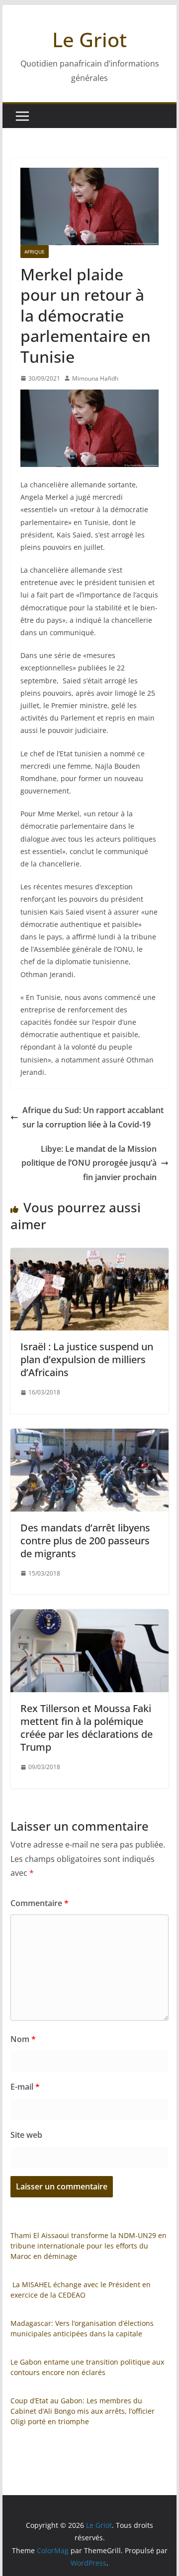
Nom (23, 2039)
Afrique (35, 252)
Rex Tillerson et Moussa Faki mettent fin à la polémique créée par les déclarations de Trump (87, 1728)
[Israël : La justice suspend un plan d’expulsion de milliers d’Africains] (89, 1255)
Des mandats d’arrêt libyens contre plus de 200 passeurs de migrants (85, 1541)
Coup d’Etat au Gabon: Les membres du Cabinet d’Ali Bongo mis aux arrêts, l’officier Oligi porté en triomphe (83, 2411)
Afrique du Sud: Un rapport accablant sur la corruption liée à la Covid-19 (93, 1117)
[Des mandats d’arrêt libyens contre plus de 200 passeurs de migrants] (89, 1436)
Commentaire (40, 1903)
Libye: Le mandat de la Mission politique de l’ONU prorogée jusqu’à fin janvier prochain (89, 1163)
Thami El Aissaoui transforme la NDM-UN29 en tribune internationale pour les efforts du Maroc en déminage (89, 2246)
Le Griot (89, 39)
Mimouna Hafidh (95, 378)
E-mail (25, 2087)
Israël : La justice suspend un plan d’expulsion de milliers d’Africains (87, 1359)
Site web (26, 2135)
